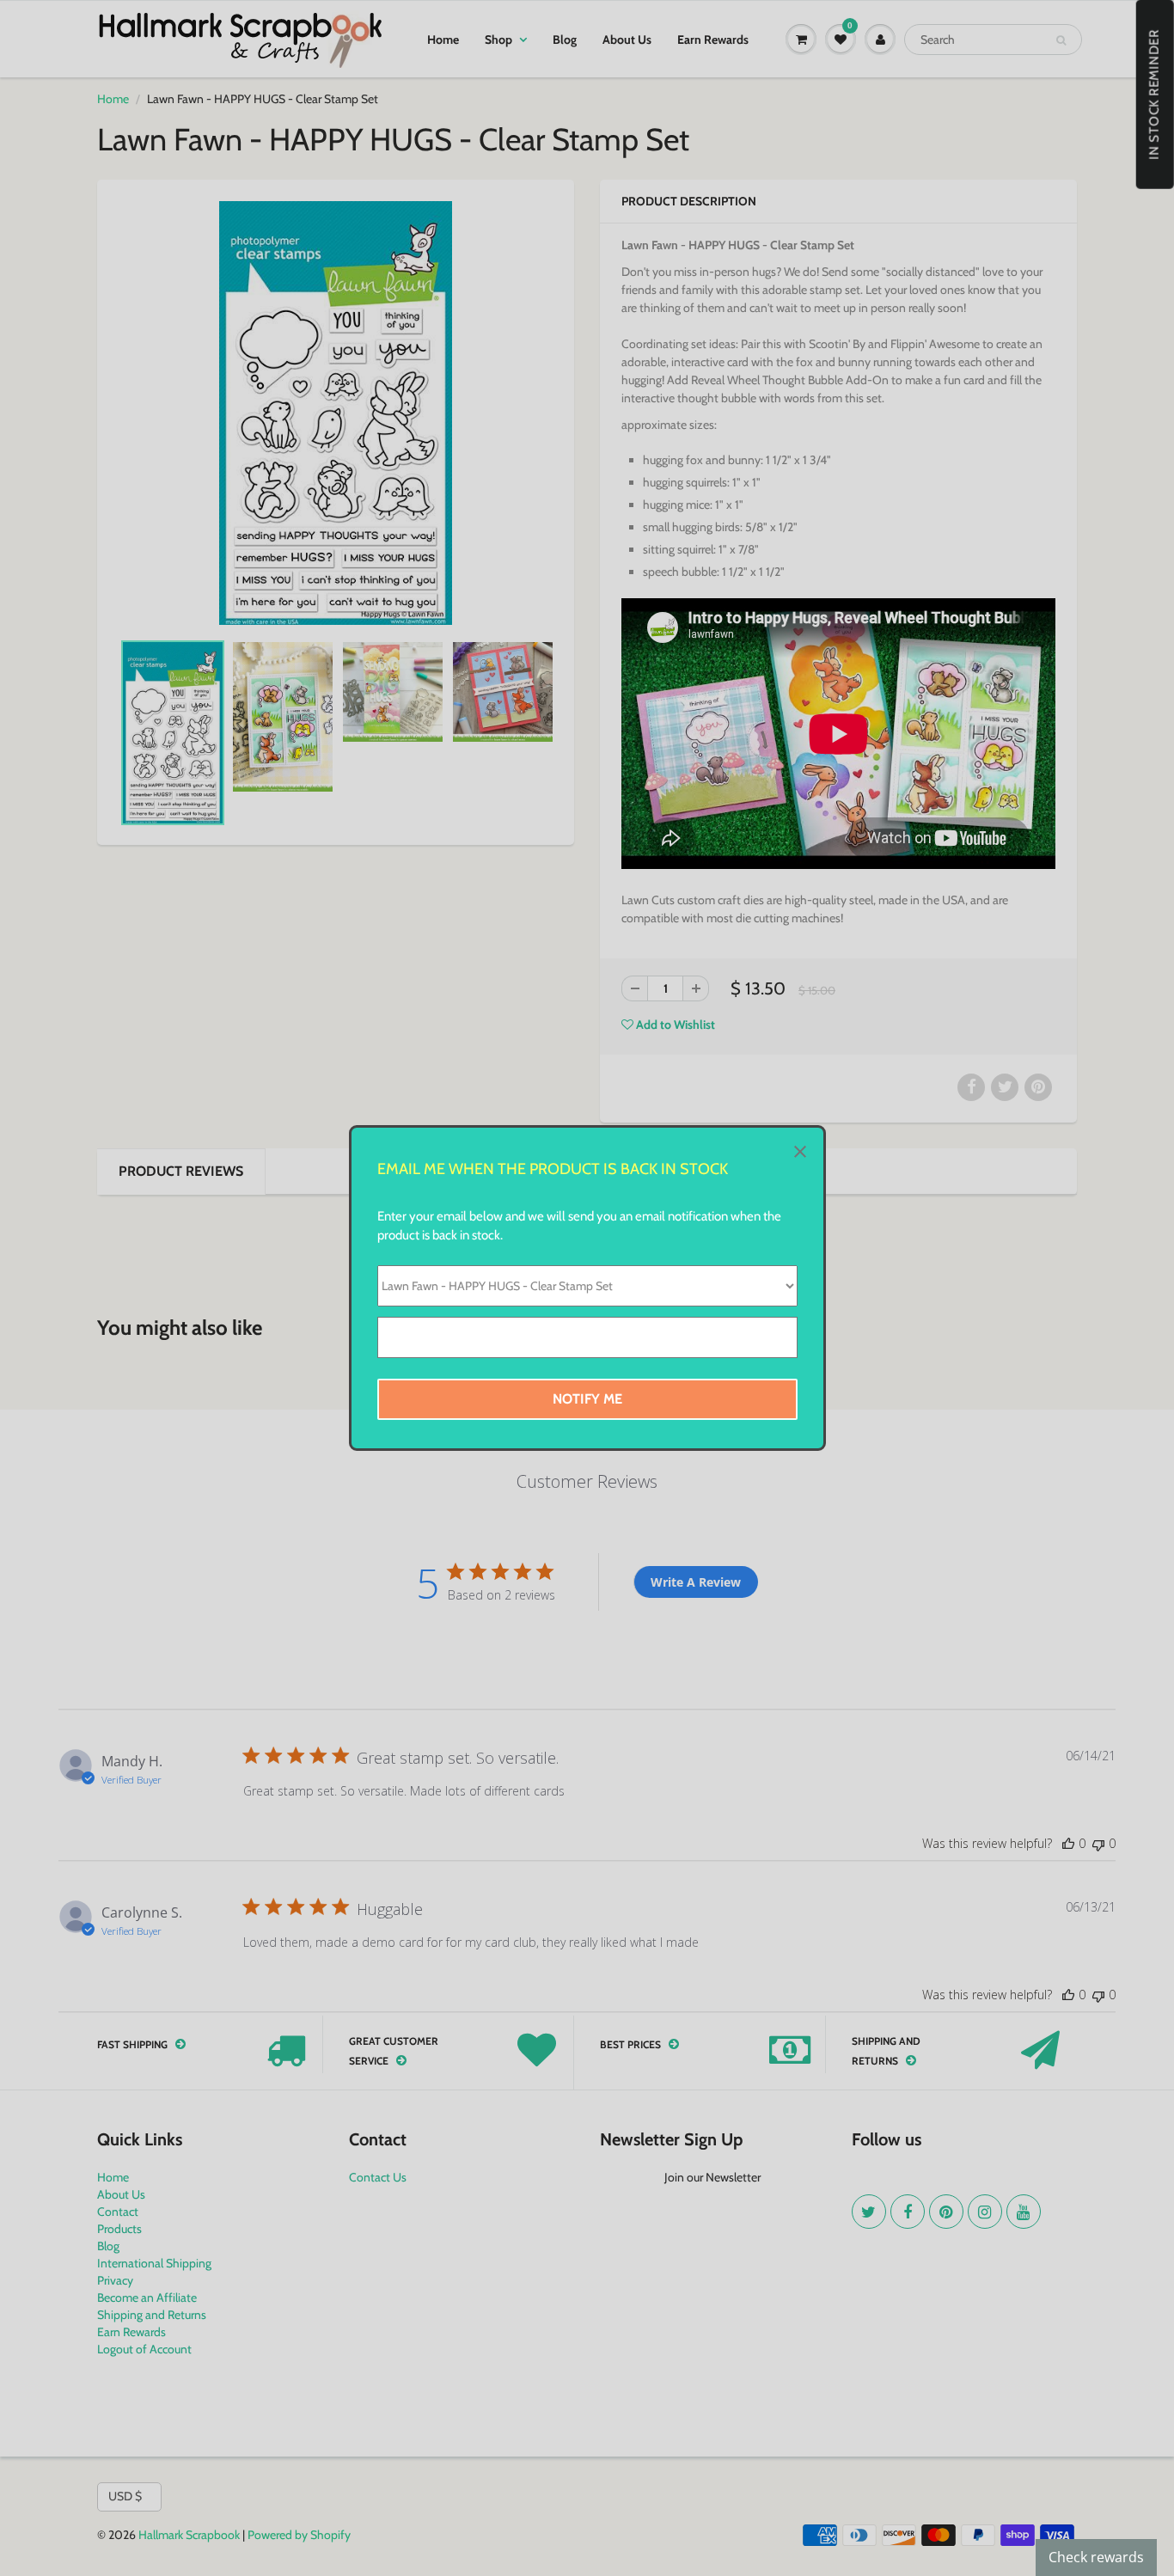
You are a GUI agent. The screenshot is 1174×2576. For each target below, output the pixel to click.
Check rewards (1096, 2557)
